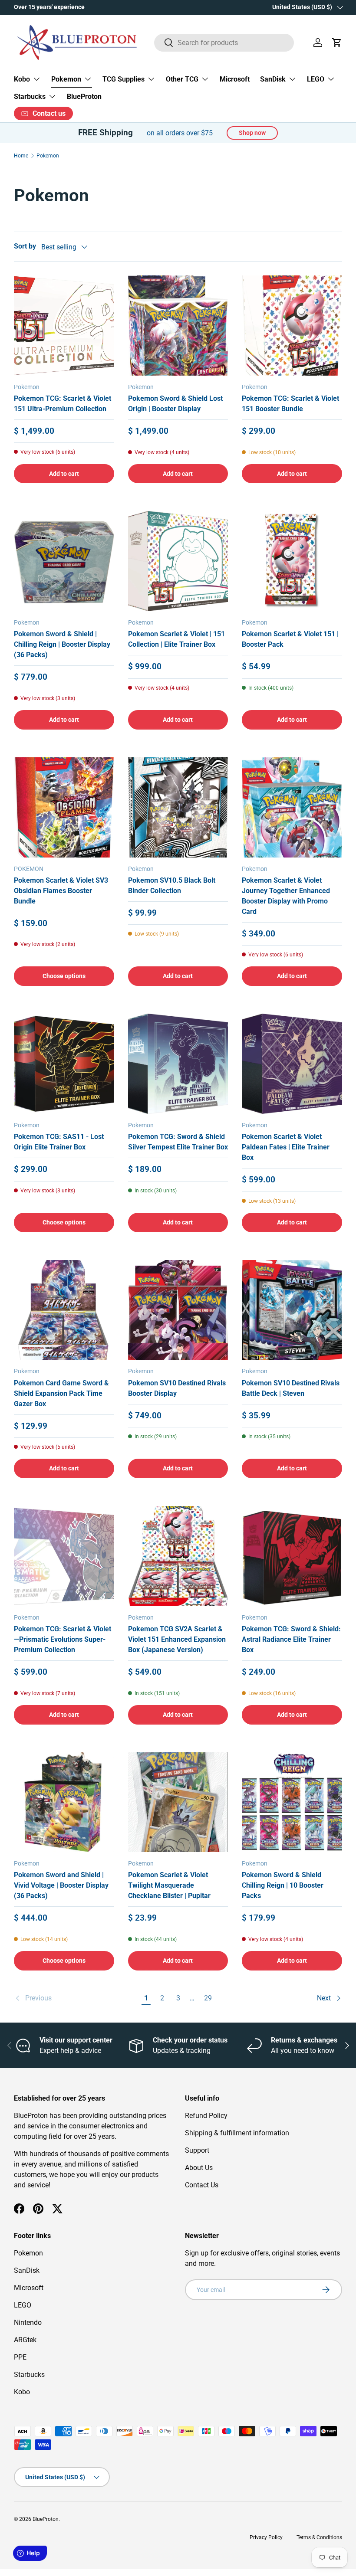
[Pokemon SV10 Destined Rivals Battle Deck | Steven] (292, 1310)
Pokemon (48, 156)
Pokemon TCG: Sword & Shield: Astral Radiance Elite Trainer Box (291, 1639)
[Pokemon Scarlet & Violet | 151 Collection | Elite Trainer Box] (178, 561)
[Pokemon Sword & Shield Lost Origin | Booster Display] (178, 326)
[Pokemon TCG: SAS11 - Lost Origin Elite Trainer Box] (64, 1064)
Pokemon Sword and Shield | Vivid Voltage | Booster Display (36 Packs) (61, 1885)
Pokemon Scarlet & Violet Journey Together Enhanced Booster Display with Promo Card (286, 896)
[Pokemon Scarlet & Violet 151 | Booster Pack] (292, 561)
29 (208, 1998)
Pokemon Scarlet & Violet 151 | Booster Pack (290, 639)
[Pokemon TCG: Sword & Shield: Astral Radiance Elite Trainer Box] (292, 1556)
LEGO (23, 2305)
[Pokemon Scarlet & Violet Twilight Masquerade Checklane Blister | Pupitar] (178, 1802)
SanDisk (27, 2270)
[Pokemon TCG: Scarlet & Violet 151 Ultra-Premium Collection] (64, 326)
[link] (76, 1998)
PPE (20, 2357)
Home (21, 156)
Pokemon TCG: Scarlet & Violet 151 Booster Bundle (290, 404)
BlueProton (84, 97)
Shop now (252, 133)
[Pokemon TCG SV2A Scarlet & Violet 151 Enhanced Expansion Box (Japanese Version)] (178, 1556)
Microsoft (235, 79)
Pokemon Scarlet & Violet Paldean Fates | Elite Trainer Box (286, 1147)
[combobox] (224, 43)
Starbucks (29, 2375)
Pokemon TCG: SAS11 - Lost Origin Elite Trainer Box (59, 1142)
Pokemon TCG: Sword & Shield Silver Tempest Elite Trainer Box (178, 1142)
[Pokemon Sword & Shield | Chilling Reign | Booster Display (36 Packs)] (64, 561)
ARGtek (25, 2340)
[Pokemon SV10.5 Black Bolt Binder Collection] (178, 807)
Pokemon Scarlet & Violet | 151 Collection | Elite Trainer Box (176, 639)
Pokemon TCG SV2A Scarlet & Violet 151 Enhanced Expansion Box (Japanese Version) (177, 1639)
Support (197, 2150)
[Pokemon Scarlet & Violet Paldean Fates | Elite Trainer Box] (292, 1064)
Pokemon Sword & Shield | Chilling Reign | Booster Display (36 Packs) (62, 644)
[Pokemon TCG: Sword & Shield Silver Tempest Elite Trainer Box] (178, 1064)
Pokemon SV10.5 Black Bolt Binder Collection (172, 885)
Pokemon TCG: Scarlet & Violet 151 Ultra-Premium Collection (63, 404)
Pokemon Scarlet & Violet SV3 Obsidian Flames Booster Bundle (61, 891)
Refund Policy (206, 2116)
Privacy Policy (266, 2537)
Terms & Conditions (319, 2537)
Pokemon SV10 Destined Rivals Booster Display (177, 1388)
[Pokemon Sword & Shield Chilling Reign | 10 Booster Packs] (292, 1802)
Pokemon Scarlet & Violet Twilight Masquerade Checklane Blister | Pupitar (169, 1885)
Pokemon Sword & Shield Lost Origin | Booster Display (175, 404)
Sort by (25, 246)
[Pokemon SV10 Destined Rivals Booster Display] (178, 1310)
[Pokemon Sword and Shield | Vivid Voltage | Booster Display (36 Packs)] (64, 1802)
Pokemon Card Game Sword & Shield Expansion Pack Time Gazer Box (61, 1393)
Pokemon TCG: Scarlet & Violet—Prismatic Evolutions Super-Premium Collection (63, 1639)
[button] (337, 43)
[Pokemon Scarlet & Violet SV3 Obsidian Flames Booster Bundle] (64, 807)
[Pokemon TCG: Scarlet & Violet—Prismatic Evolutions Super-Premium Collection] (64, 1556)
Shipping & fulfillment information (237, 2133)
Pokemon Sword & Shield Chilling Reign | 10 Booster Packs (283, 1885)
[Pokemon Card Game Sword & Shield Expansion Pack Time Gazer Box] (64, 1310)
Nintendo (28, 2322)
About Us (199, 2168)
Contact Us (202, 2185)
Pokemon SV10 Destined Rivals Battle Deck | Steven (291, 1388)
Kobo (22, 2392)
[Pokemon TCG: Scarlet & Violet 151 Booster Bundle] (292, 326)
